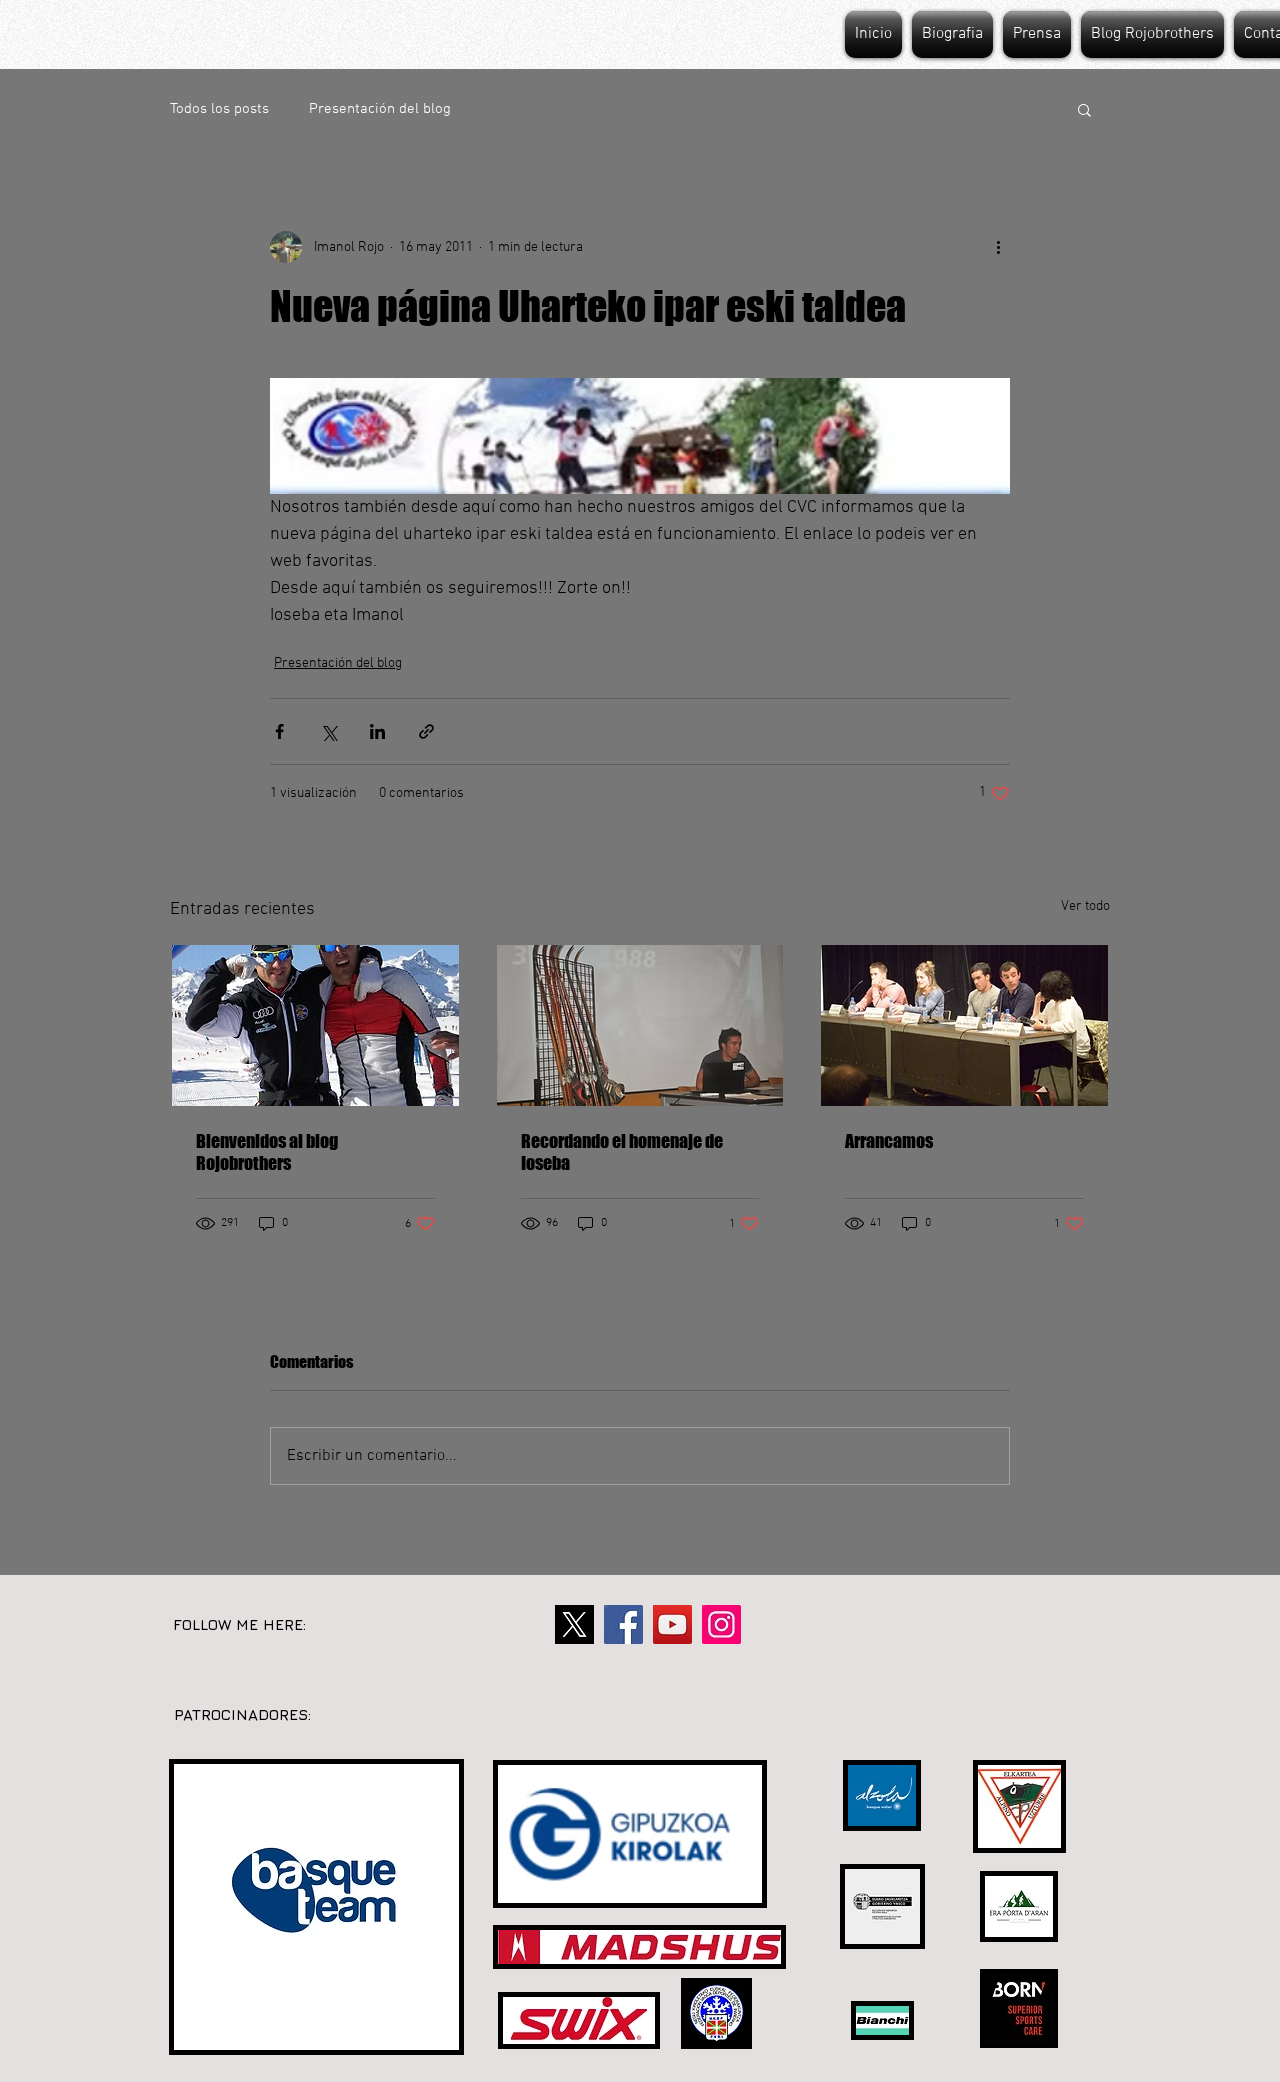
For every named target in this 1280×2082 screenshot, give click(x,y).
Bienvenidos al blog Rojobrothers (267, 1152)
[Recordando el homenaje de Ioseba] (640, 1025)
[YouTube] (672, 1624)
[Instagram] (721, 1624)
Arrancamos (889, 1141)
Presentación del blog (380, 109)
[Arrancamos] (964, 1025)
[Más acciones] (998, 247)
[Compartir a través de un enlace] (426, 731)
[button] (1084, 109)
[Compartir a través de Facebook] (279, 731)
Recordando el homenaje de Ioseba (622, 1152)
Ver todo (1085, 906)
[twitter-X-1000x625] (574, 1624)
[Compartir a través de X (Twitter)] (328, 731)
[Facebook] (623, 1624)
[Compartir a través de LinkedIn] (377, 731)
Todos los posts (219, 109)
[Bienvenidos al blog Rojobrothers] (315, 1025)
